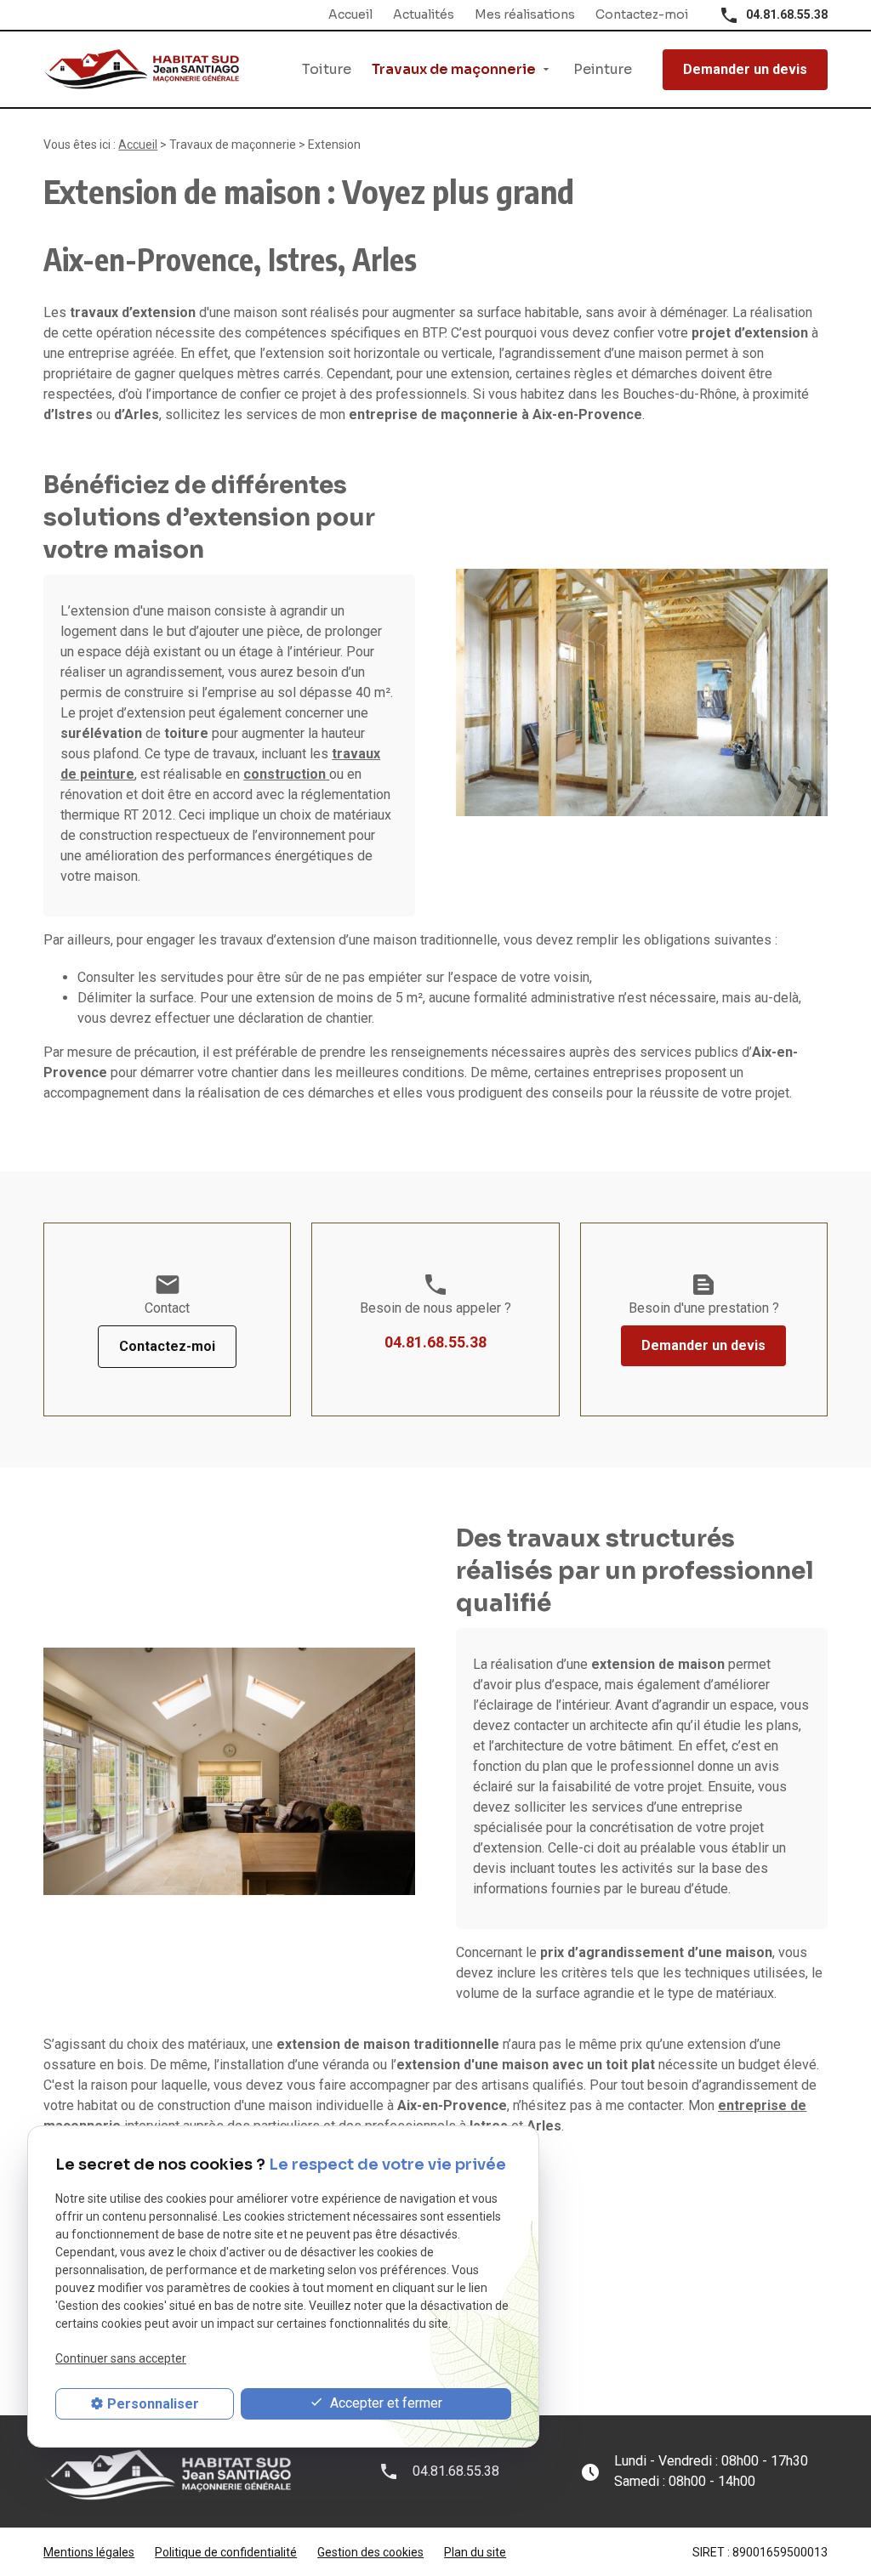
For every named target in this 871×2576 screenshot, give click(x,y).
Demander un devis (745, 69)
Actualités (424, 14)
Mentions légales (89, 2552)
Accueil (350, 14)
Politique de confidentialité (226, 2552)
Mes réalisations (525, 14)
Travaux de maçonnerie (454, 69)
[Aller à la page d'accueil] (141, 69)
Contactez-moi (642, 14)
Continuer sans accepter (121, 2358)
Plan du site (475, 2552)
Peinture (603, 69)
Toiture (327, 69)
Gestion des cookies (370, 2552)
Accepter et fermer (384, 2403)
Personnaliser (153, 2404)
